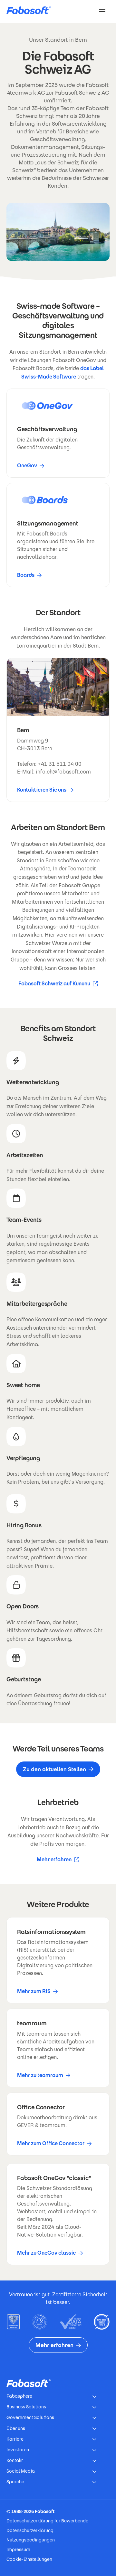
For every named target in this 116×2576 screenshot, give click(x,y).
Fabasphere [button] (19, 2396)
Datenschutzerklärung (30, 2530)
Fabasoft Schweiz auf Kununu (54, 984)
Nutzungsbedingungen (31, 2540)
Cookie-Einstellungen (29, 2559)
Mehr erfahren (58, 1860)
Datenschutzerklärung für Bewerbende (47, 2521)
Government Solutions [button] (30, 2417)
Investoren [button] (18, 2450)
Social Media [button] (21, 2471)
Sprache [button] (15, 2482)
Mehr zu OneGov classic (46, 2253)
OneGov (27, 466)
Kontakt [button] (15, 2460)
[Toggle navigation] (102, 10)
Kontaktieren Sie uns (42, 790)
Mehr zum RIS (34, 1991)
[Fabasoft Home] (31, 10)
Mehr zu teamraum (40, 2075)
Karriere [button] (15, 2439)
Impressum (18, 2550)
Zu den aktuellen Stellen (54, 1769)
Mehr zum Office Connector (51, 2143)
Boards (26, 575)
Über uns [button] (16, 2428)
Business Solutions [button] (26, 2407)
